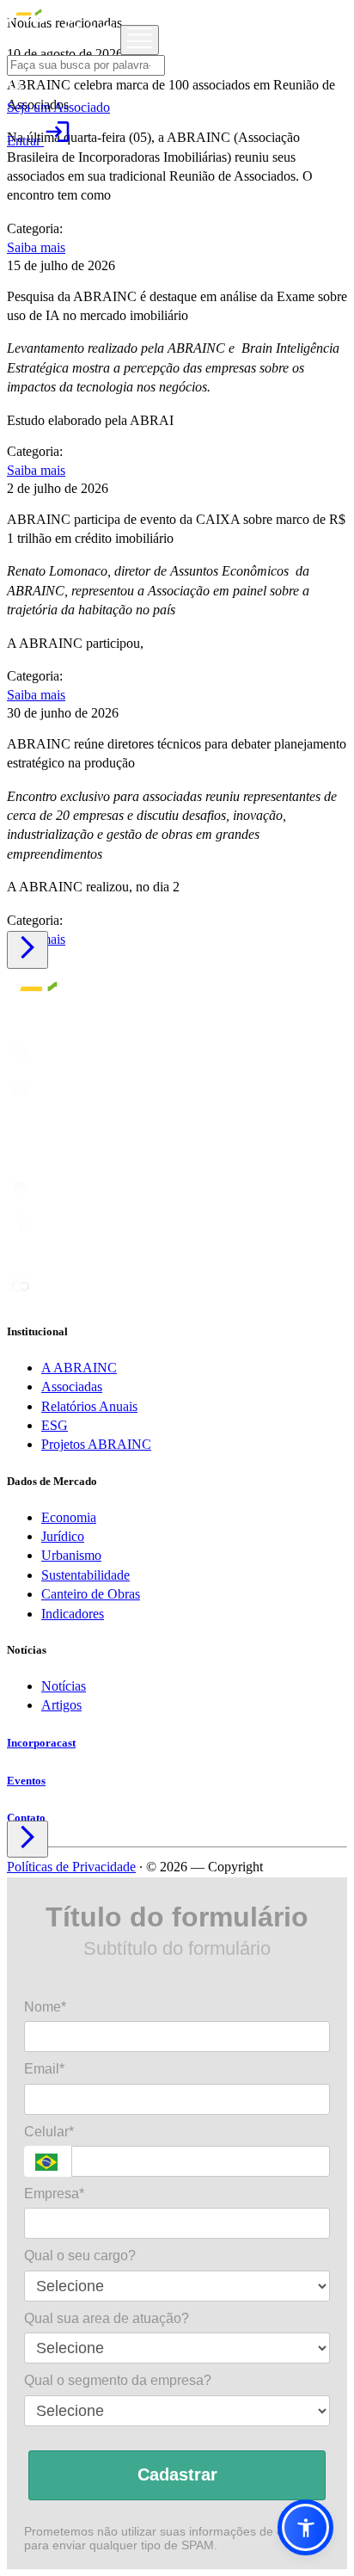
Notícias (64, 1686)
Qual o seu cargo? (80, 2256)
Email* (44, 2069)
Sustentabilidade (85, 1575)
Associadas (72, 1387)
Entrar (39, 141)
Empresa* (54, 2194)
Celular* (49, 2132)
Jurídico (63, 1536)
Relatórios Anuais (89, 1406)
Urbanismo (71, 1555)
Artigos (61, 1705)
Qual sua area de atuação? (107, 2318)
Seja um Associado (58, 107)
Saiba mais (36, 247)
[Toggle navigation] (140, 40)
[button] (305, 2527)
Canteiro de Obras (91, 1594)
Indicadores (73, 1614)
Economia (69, 1517)
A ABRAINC (79, 1368)
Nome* (45, 2007)
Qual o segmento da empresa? (118, 2380)
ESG (55, 1425)
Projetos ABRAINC (96, 1444)
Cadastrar (177, 2474)
